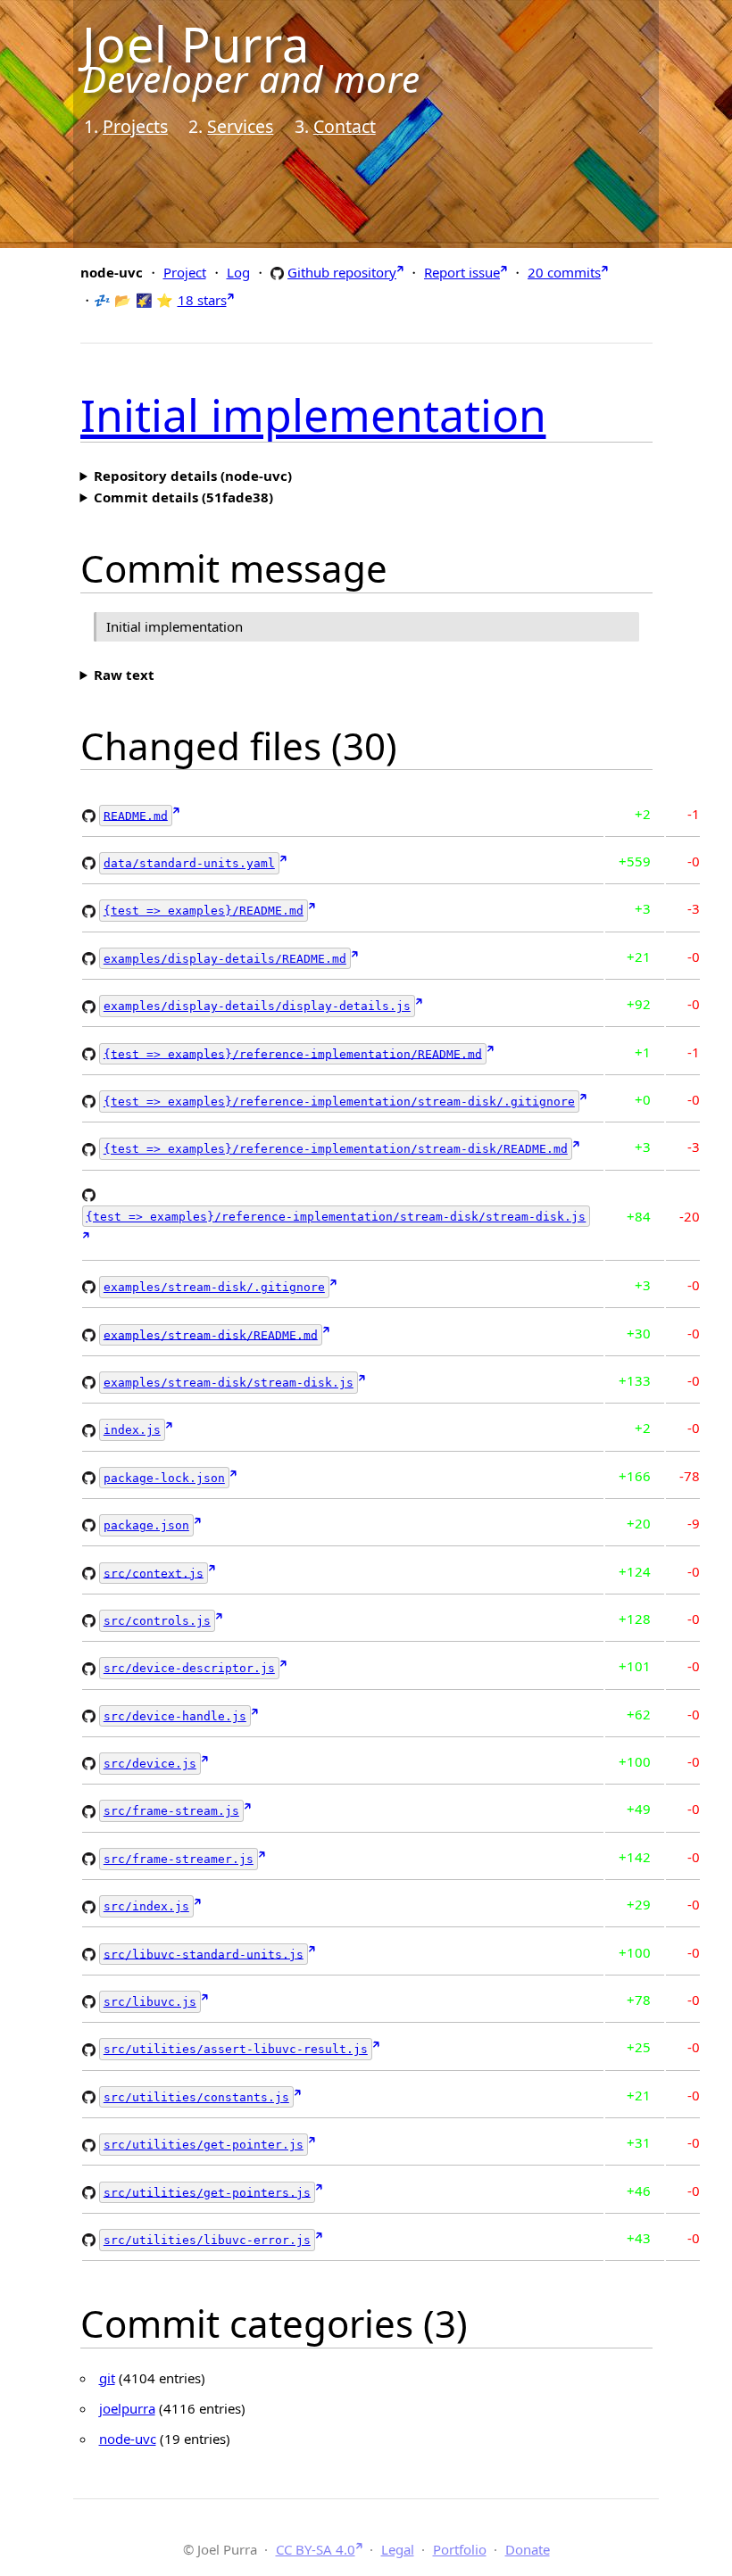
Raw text (124, 675)
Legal (398, 2549)
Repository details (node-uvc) (193, 476)
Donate (528, 2549)
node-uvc (128, 2439)
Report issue (462, 272)
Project (185, 272)
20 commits (564, 272)
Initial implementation (313, 415)
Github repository (342, 272)
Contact (345, 126)
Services (240, 126)
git (107, 2378)
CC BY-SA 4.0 (316, 2549)
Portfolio (460, 2549)
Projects (135, 126)
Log (238, 272)
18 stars (202, 300)
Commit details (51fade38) (183, 497)
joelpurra (127, 2408)
